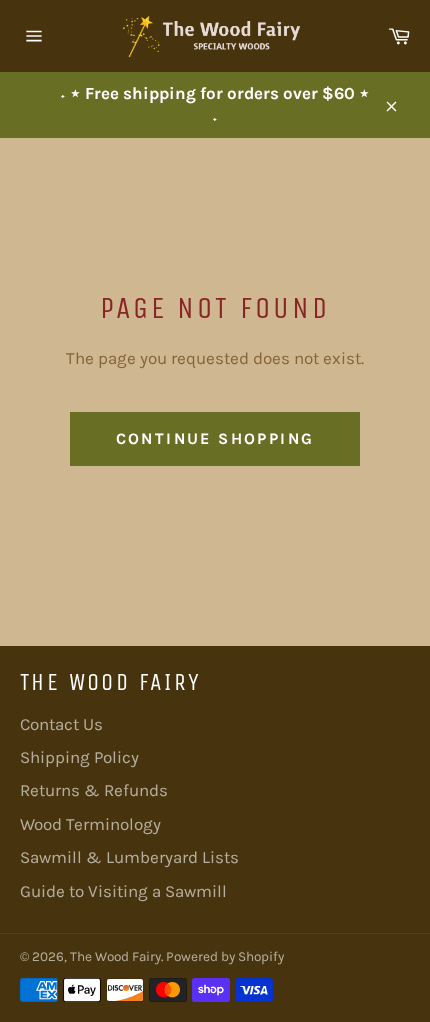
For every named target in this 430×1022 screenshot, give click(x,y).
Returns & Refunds (94, 790)
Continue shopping (215, 438)
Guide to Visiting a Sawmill (123, 891)
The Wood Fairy (115, 956)
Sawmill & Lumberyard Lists (129, 857)
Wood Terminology (90, 824)
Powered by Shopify (225, 956)
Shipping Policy (79, 757)
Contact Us (61, 724)
